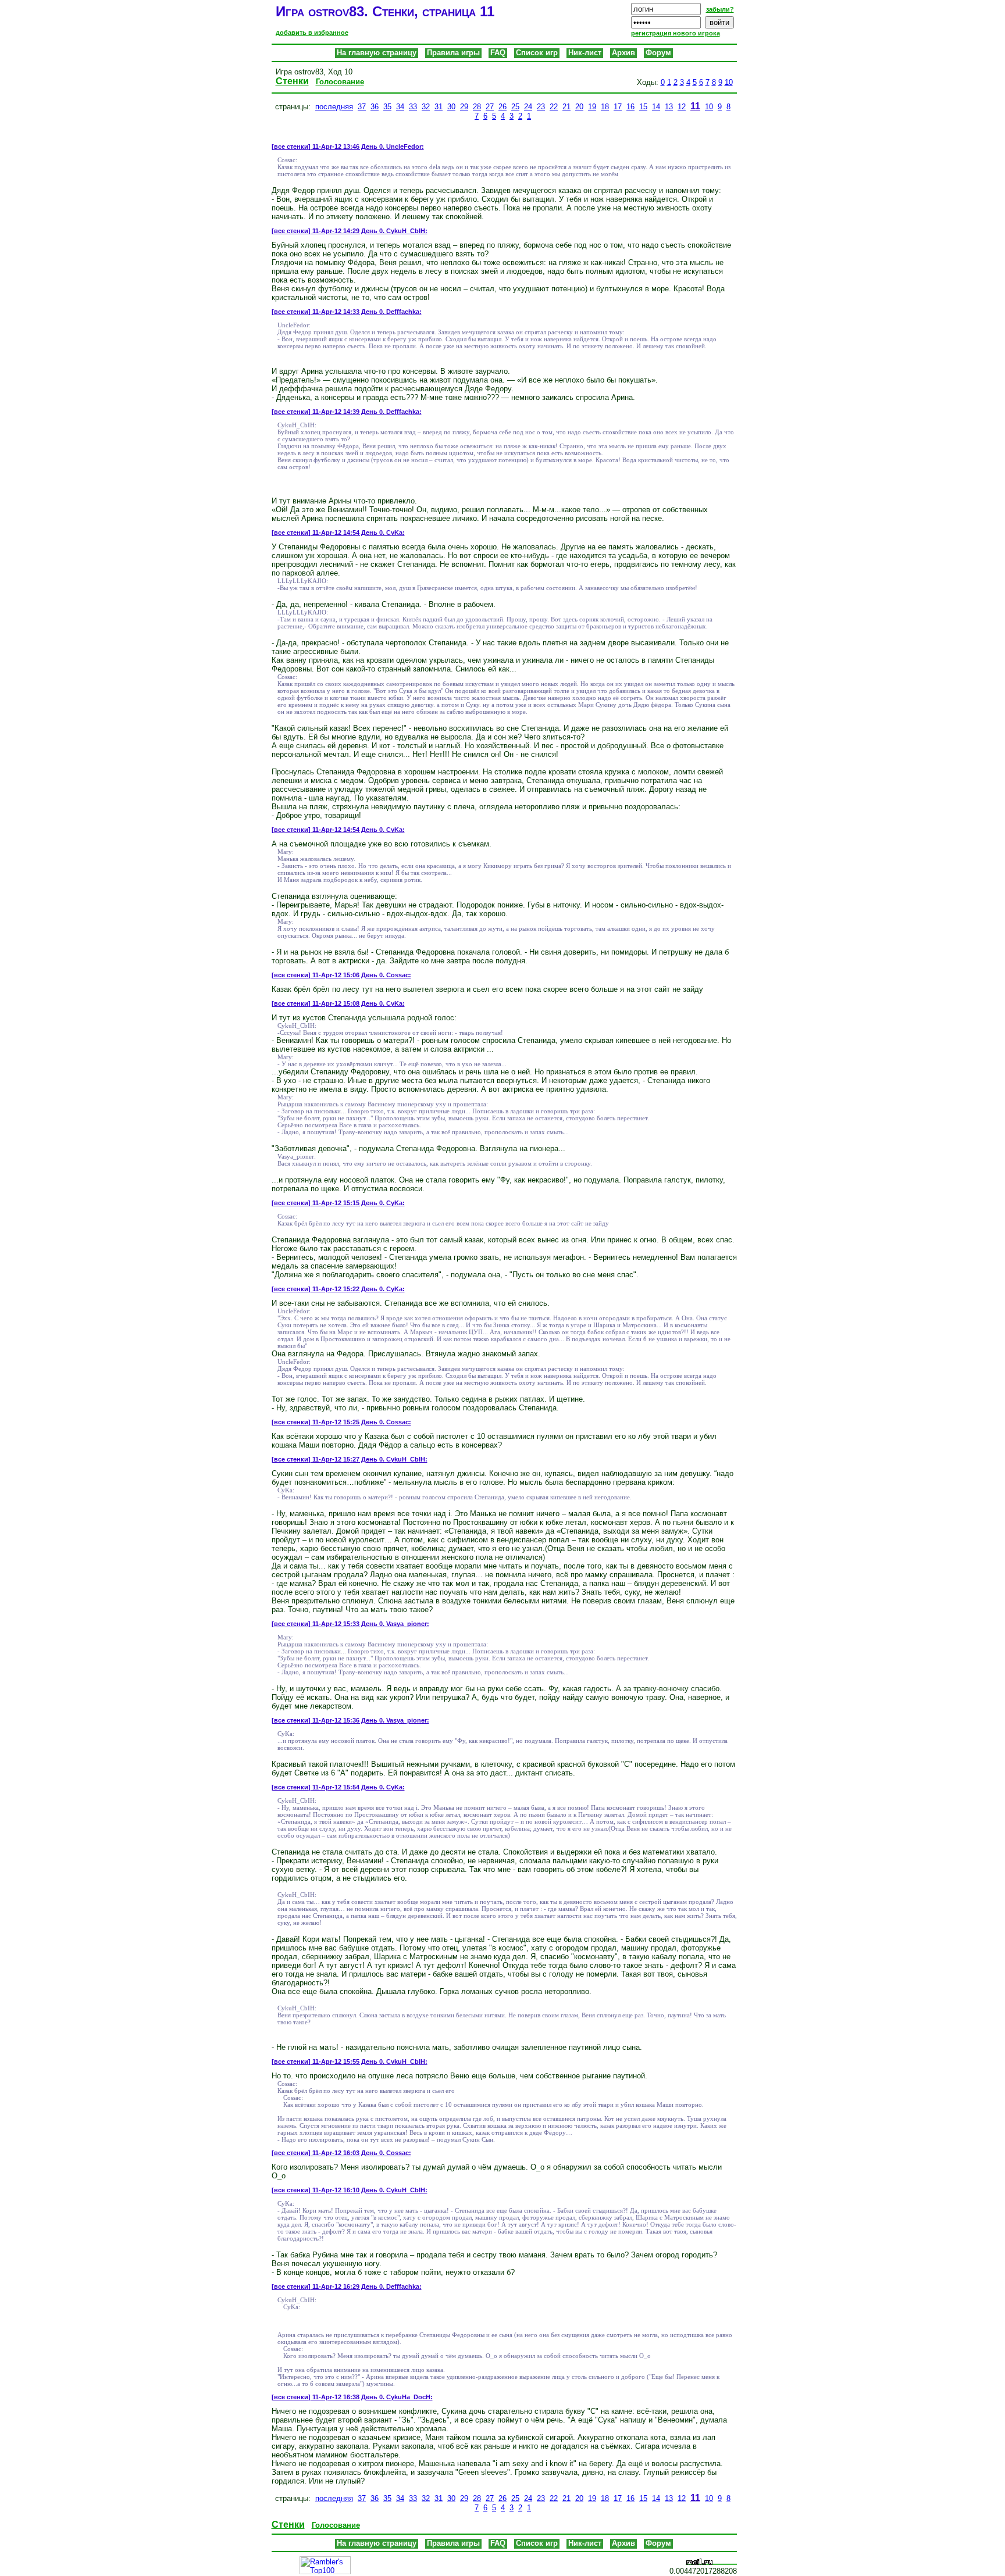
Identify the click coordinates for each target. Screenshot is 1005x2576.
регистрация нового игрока (676, 33)
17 (618, 107)
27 (490, 107)
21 (566, 107)
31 (439, 107)
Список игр (537, 53)
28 (477, 107)
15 (643, 107)
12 (682, 107)
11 (695, 106)
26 (502, 107)
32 (426, 107)
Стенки (292, 81)
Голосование (340, 82)
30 (451, 107)
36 (375, 107)
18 (605, 107)
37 (362, 107)
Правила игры (453, 53)
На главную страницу (377, 53)
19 (592, 107)
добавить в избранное (312, 33)
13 (669, 107)
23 (541, 107)
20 (579, 107)
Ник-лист (585, 53)
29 (464, 107)
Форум (658, 53)
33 (413, 107)
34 (400, 107)
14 (656, 107)
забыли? (720, 9)
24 (528, 107)
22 (554, 107)
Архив (623, 53)
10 (729, 82)
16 (630, 107)
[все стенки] (291, 147)
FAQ (498, 53)
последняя (334, 107)
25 (515, 107)
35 (387, 107)
